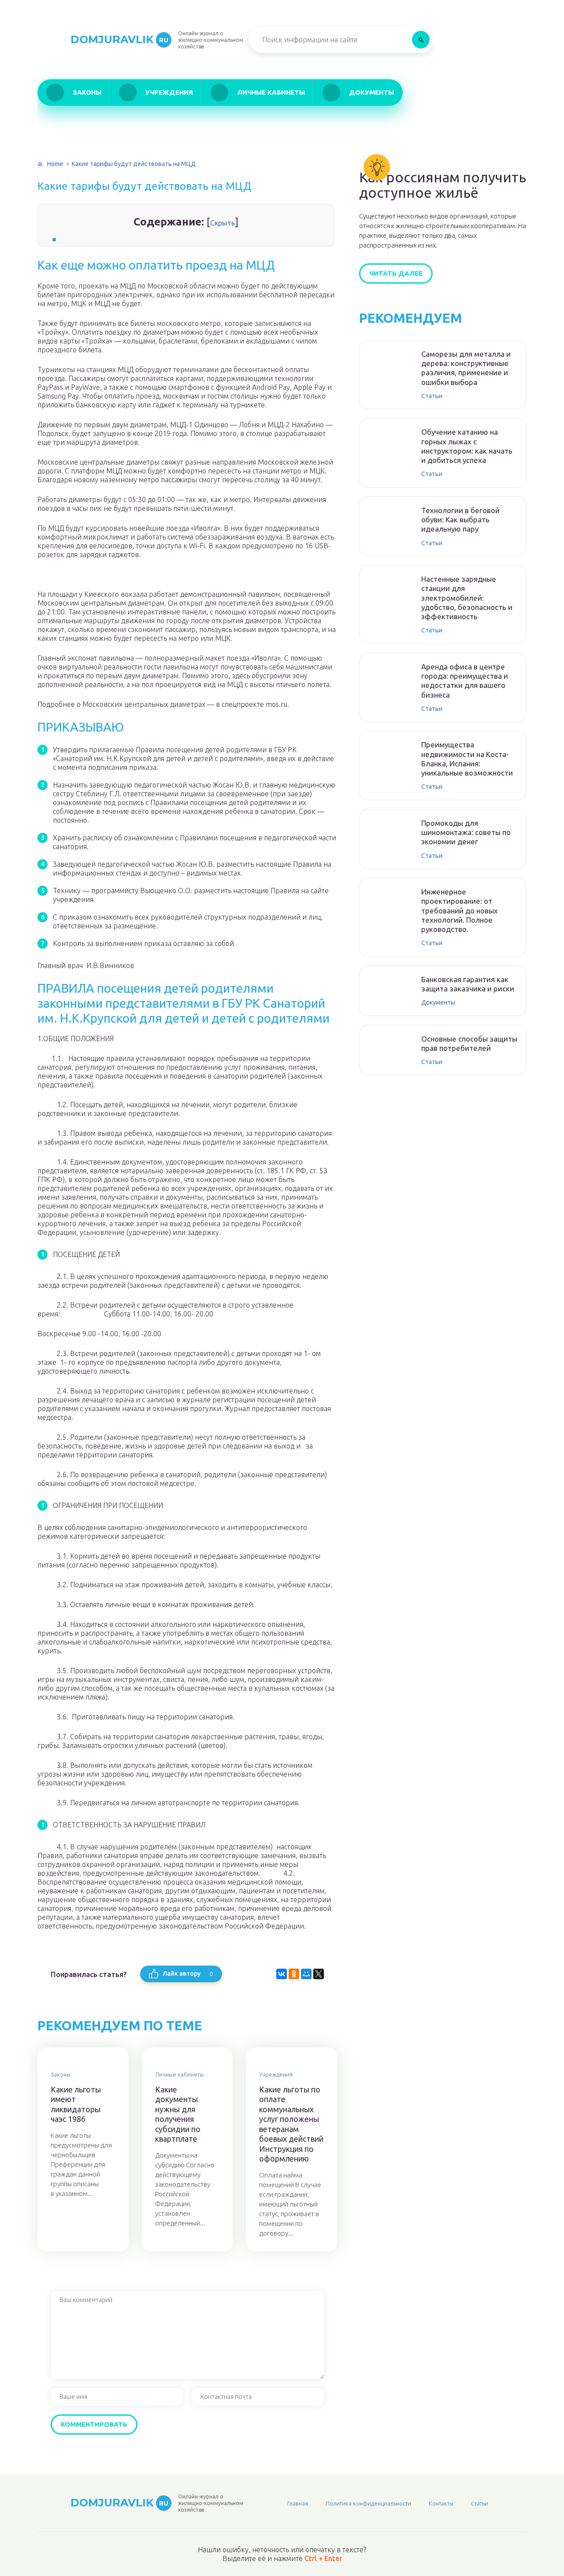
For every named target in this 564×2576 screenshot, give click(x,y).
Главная (298, 2503)
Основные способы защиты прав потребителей (469, 1043)
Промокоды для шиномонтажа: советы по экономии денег (466, 832)
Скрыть (223, 223)
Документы (371, 92)
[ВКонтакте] (282, 1974)
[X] (319, 1974)
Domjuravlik (119, 39)
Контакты (441, 2503)
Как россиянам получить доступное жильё (443, 185)
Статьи (432, 396)
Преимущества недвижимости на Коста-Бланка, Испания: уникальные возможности (467, 759)
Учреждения (169, 92)
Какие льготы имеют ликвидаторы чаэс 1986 (76, 2104)
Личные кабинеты (271, 92)
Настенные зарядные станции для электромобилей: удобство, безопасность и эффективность (467, 598)
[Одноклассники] (294, 1974)
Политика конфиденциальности (368, 2503)
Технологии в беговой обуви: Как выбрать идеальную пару (460, 520)
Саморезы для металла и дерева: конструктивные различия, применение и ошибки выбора (466, 368)
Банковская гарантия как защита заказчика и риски (468, 984)
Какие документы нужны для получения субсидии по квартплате (178, 2114)
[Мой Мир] (306, 1974)
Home (55, 164)
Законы (87, 92)
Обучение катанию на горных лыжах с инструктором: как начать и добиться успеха (467, 446)
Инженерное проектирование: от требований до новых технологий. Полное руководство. (460, 910)
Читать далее (396, 273)
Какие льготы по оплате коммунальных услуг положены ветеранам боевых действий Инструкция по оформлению (291, 2124)
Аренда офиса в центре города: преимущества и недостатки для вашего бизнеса (465, 681)
